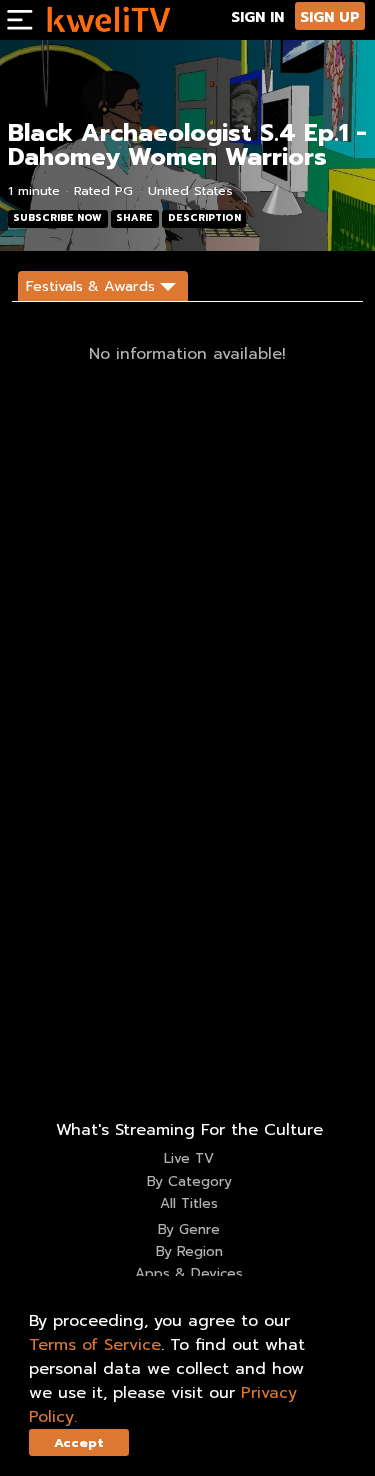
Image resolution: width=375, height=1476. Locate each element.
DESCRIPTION (204, 218)
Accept (79, 1442)
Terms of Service (95, 1345)
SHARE (134, 218)
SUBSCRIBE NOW (57, 218)
